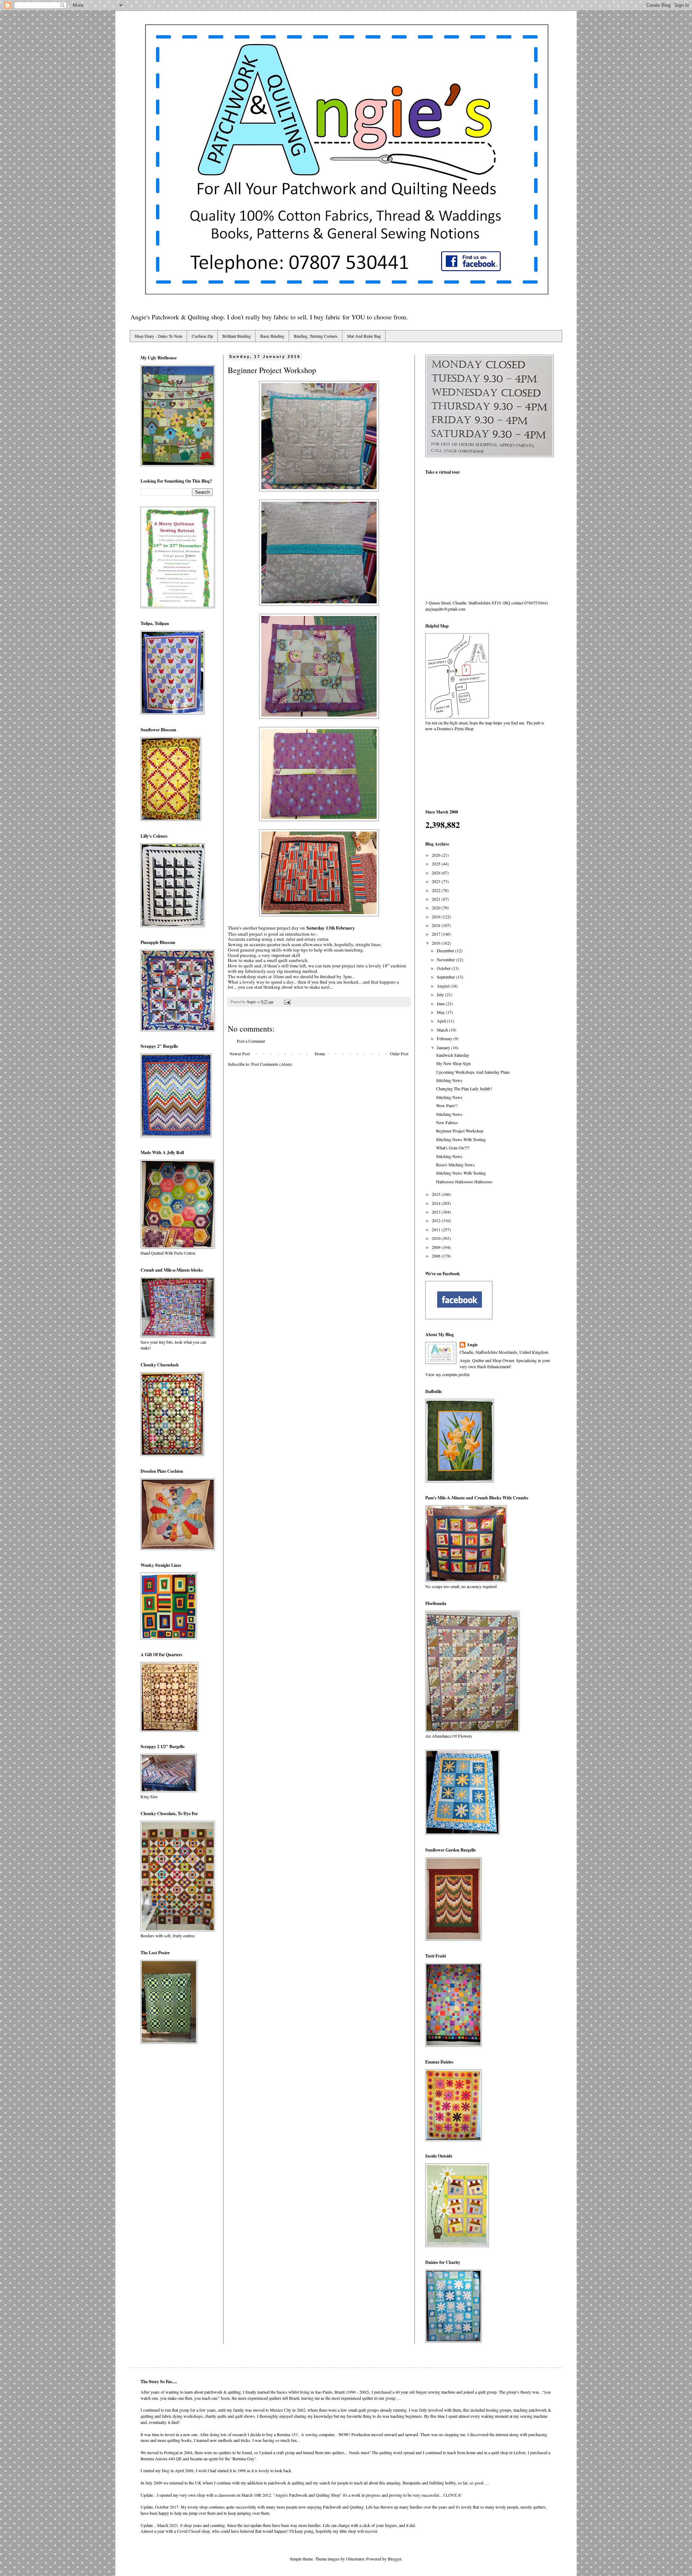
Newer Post (240, 1054)
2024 (437, 873)
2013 (437, 1212)
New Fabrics (447, 1122)
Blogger (394, 2559)
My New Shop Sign (453, 1063)
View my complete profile (447, 1374)
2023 (437, 881)
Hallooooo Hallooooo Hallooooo (464, 1181)
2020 (437, 908)
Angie (472, 1345)
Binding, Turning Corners (316, 336)
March (443, 1030)
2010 (437, 1238)
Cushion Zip (202, 336)
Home (320, 1054)
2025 (437, 864)
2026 (437, 855)
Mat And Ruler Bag (364, 336)
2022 (437, 890)
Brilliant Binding (237, 336)
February (445, 1038)
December (446, 950)
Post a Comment (251, 1041)
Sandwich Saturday (453, 1055)
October (444, 968)
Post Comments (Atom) (272, 1064)
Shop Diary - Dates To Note (158, 336)
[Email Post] (287, 1002)
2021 (437, 899)
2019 (437, 917)
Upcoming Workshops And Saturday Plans (473, 1072)
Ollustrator (355, 2559)
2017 (437, 934)
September (446, 977)
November (446, 959)
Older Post (399, 1054)
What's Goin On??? (453, 1148)
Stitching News (449, 1080)
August (444, 986)
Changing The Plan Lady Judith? (464, 1089)
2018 (437, 925)
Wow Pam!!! (447, 1105)
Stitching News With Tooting (461, 1139)
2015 (437, 1194)
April (442, 1021)
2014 (437, 1203)
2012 (437, 1220)
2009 (437, 1247)
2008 (437, 1256)
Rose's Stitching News (455, 1165)
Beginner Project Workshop (460, 1131)
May (441, 1012)
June (441, 1003)
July (441, 994)
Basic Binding (272, 336)
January (444, 1047)
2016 (437, 943)
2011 (437, 1229)
